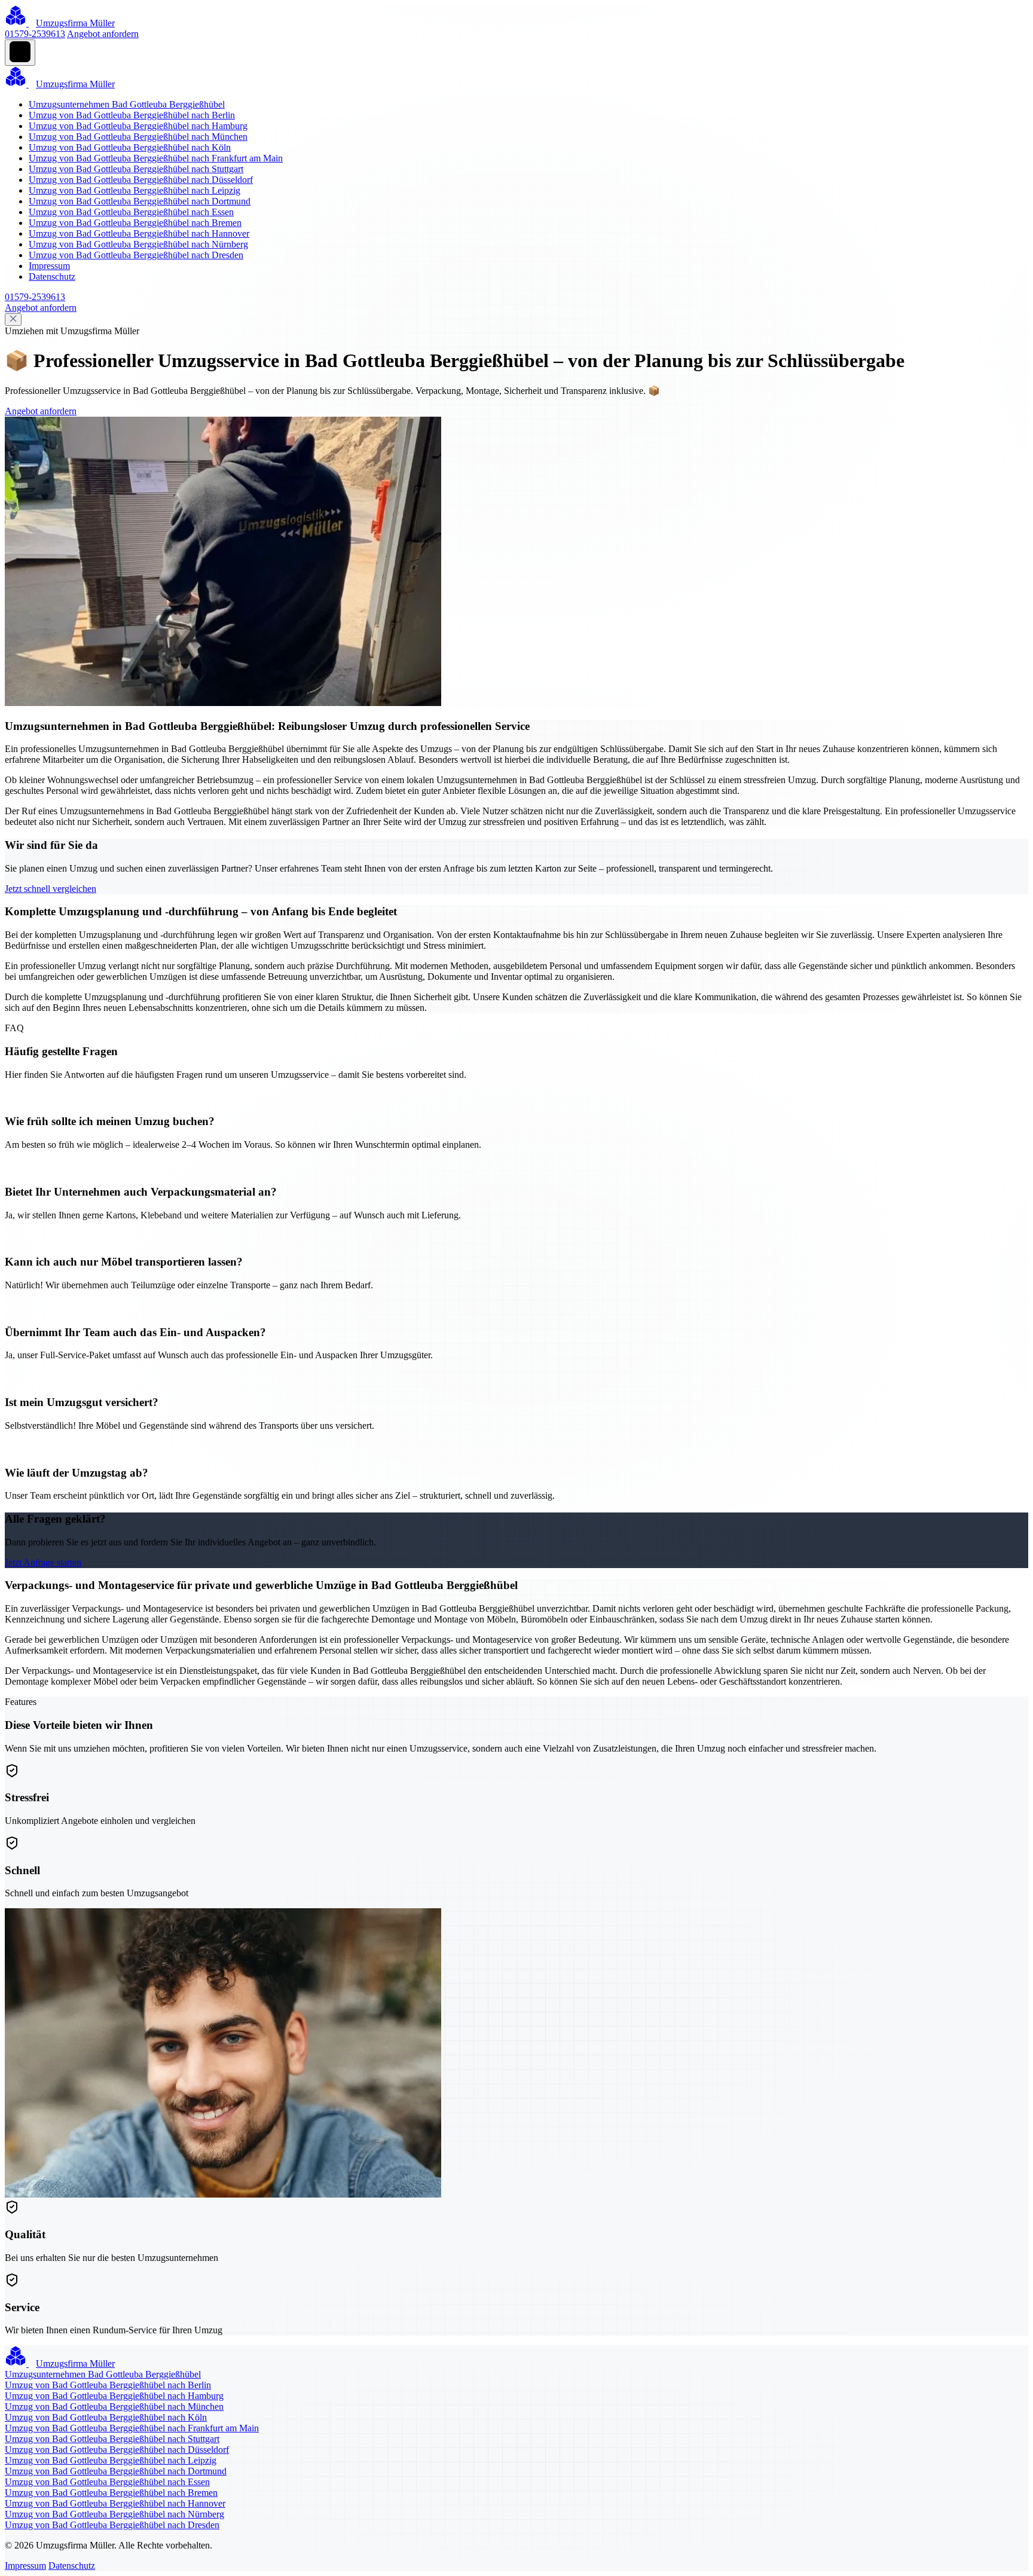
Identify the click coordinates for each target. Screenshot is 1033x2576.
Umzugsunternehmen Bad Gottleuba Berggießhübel (127, 104)
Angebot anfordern (103, 34)
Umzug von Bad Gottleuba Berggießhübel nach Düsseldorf (141, 180)
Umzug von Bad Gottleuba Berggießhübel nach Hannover (139, 233)
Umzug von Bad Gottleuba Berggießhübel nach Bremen (135, 223)
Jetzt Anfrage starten (43, 1562)
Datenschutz (52, 276)
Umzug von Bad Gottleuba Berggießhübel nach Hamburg (138, 126)
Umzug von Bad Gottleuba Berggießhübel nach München (138, 137)
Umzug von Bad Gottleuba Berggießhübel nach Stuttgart (136, 169)
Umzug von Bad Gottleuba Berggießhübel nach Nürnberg (138, 244)
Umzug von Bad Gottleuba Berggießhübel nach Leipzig (135, 190)
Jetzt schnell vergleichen (51, 889)
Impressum (49, 266)
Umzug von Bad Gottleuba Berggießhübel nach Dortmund (140, 201)
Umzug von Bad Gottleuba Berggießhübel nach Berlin (132, 115)
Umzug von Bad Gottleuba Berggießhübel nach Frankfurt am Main (156, 158)
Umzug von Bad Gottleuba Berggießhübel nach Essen (131, 212)
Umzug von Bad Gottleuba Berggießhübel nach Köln (130, 147)
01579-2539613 (35, 34)
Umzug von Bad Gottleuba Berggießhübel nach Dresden (136, 255)
